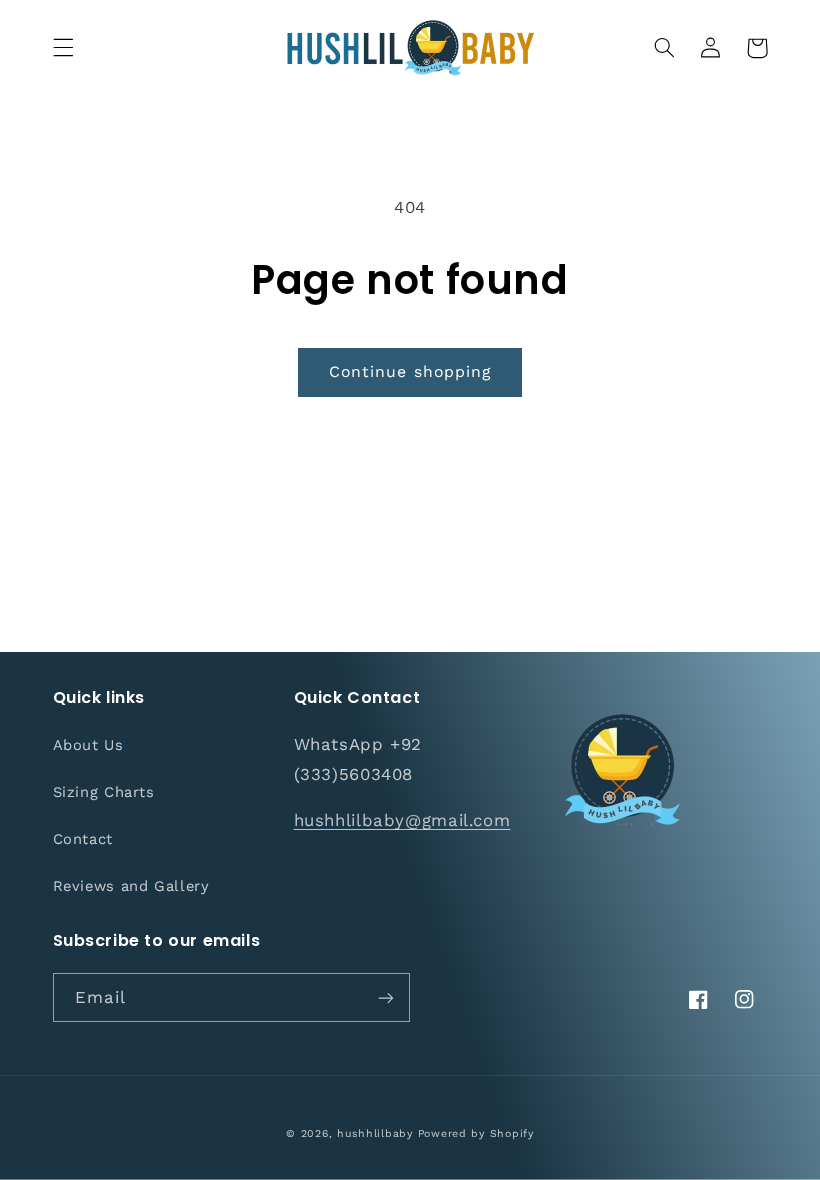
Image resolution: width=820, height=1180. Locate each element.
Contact (83, 839)
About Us (88, 745)
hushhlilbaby (375, 1133)
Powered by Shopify (476, 1133)
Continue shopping (410, 371)
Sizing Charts (104, 792)
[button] (63, 48)
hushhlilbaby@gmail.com (402, 820)
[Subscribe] (386, 997)
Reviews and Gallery (131, 886)
